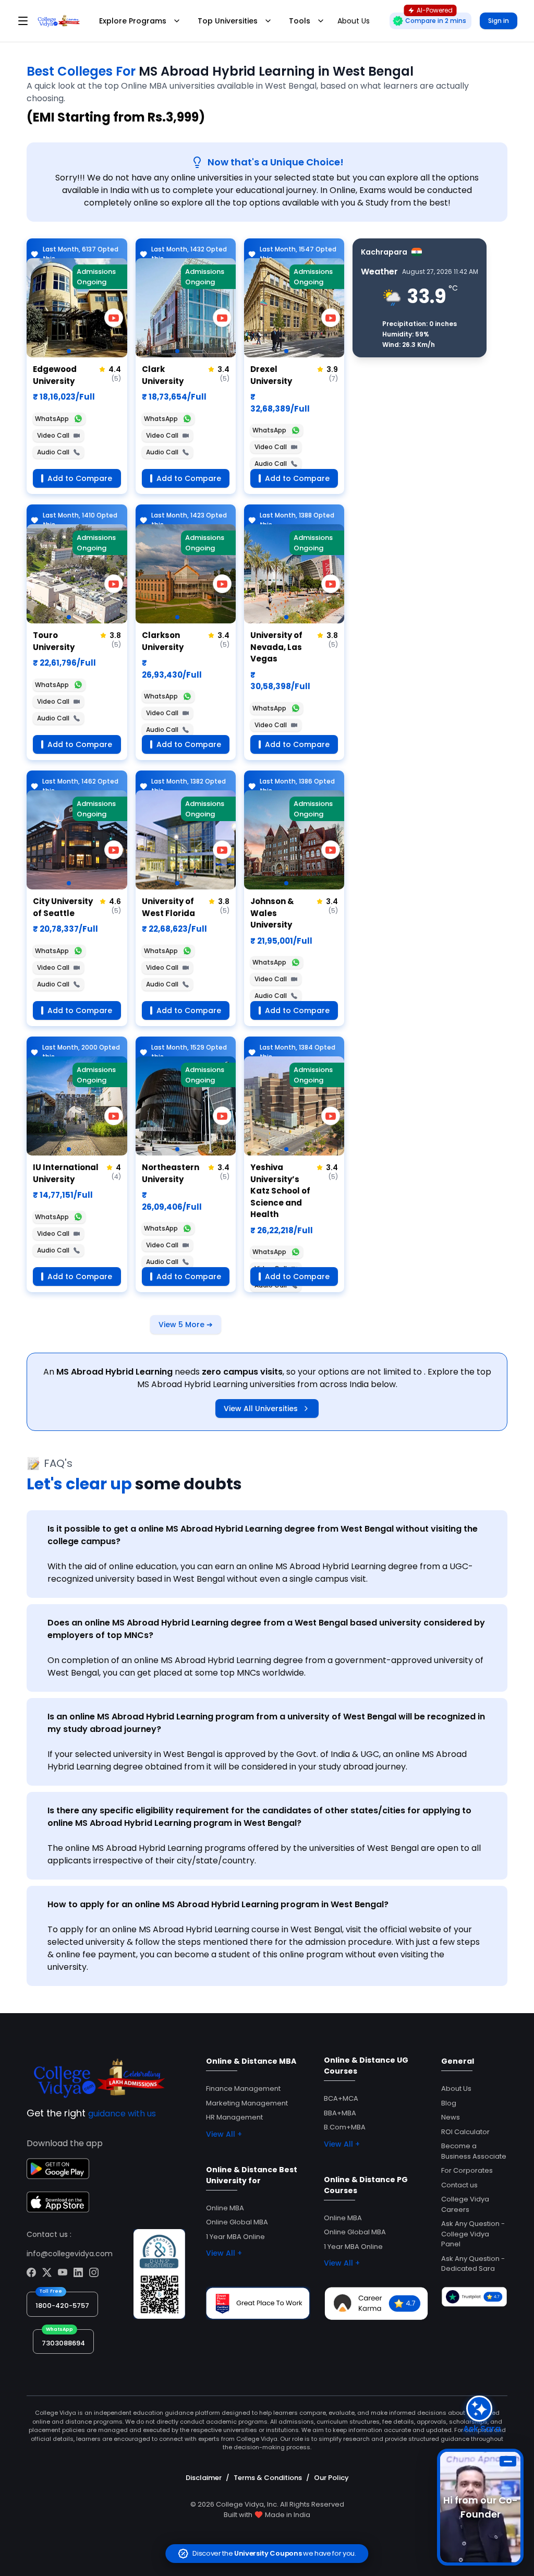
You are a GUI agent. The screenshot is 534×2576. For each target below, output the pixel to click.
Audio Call (53, 452)
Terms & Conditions (268, 2478)
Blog (449, 2103)
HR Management (234, 2117)
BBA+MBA (340, 2113)
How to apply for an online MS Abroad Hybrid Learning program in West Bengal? (218, 1904)
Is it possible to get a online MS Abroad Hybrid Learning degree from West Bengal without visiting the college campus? (263, 1535)
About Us (456, 2089)
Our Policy (331, 2478)
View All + (224, 2134)
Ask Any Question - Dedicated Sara (473, 2264)
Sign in (499, 21)
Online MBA (225, 2208)
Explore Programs (133, 21)
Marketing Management (247, 2103)
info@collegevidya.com (70, 2254)
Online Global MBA (237, 2222)
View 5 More (186, 1325)
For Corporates (467, 2170)
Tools (300, 21)
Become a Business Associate (474, 2151)
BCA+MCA (341, 2098)
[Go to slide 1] (69, 351)
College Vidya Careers (465, 2204)
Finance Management (243, 2089)
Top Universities (228, 21)
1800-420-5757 (62, 2306)
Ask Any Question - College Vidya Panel (473, 2234)
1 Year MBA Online (235, 2237)
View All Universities (261, 1409)
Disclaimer (204, 2478)
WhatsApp (52, 419)
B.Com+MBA (345, 2127)
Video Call (53, 435)
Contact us (459, 2185)
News (451, 2117)
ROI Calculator (465, 2132)
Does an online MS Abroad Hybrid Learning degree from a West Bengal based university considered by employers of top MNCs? (266, 1629)
